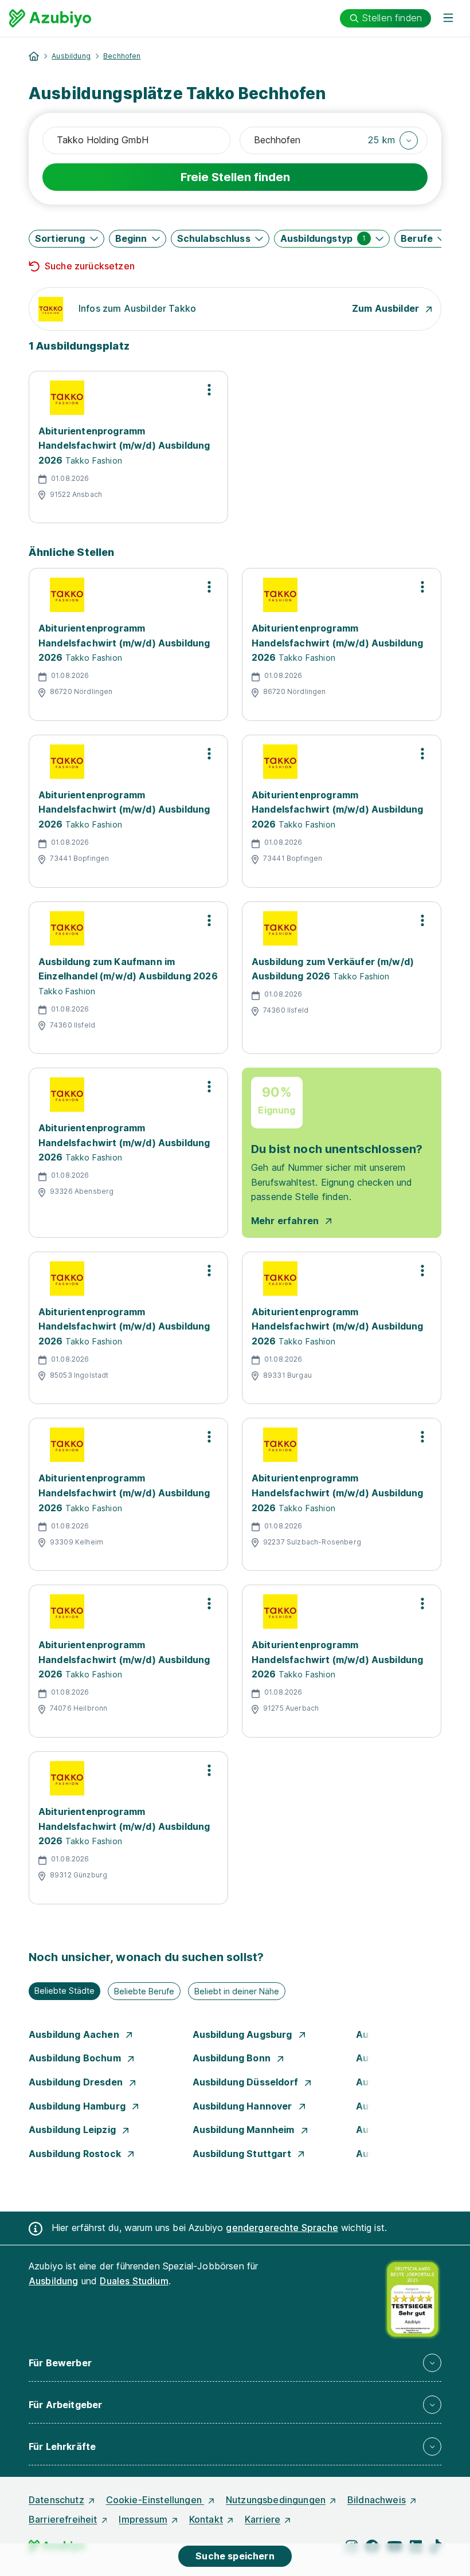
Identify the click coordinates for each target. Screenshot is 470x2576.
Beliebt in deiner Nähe (237, 1991)
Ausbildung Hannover (244, 2106)
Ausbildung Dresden (77, 2082)
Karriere (263, 2519)
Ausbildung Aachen (75, 2034)
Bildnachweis (377, 2500)
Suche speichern (235, 2556)
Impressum (143, 2519)
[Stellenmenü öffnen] (209, 390)
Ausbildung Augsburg (244, 2034)
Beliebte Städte (64, 1991)
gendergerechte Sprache (282, 2228)
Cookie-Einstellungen (155, 2500)
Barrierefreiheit (63, 2519)
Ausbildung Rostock (76, 2154)
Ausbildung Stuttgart (243, 2154)
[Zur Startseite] (50, 18)
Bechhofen (122, 56)
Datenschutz (56, 2500)
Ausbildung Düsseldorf (247, 2082)
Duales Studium (134, 2281)
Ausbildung (71, 56)
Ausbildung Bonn (233, 2058)
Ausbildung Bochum (76, 2058)
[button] (393, 140)
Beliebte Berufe (144, 1991)
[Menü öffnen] (448, 18)
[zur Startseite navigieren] (34, 56)
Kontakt (206, 2519)
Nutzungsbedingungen (276, 2500)
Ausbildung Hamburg (78, 2106)
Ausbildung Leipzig (73, 2130)
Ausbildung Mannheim (245, 2130)
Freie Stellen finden (235, 177)
